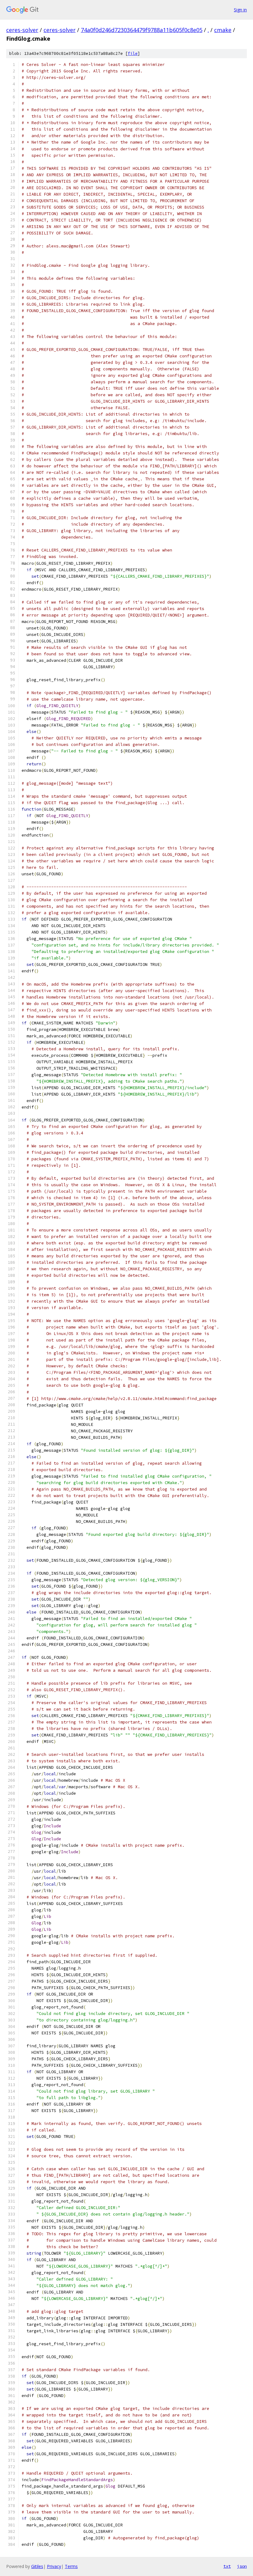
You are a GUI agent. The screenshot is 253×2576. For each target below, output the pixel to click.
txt (227, 2566)
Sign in (240, 10)
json (242, 2566)
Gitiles (37, 2566)
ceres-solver (22, 30)
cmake (223, 30)
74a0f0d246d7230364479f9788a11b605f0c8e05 (142, 30)
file (133, 53)
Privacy (54, 2566)
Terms (71, 2566)
